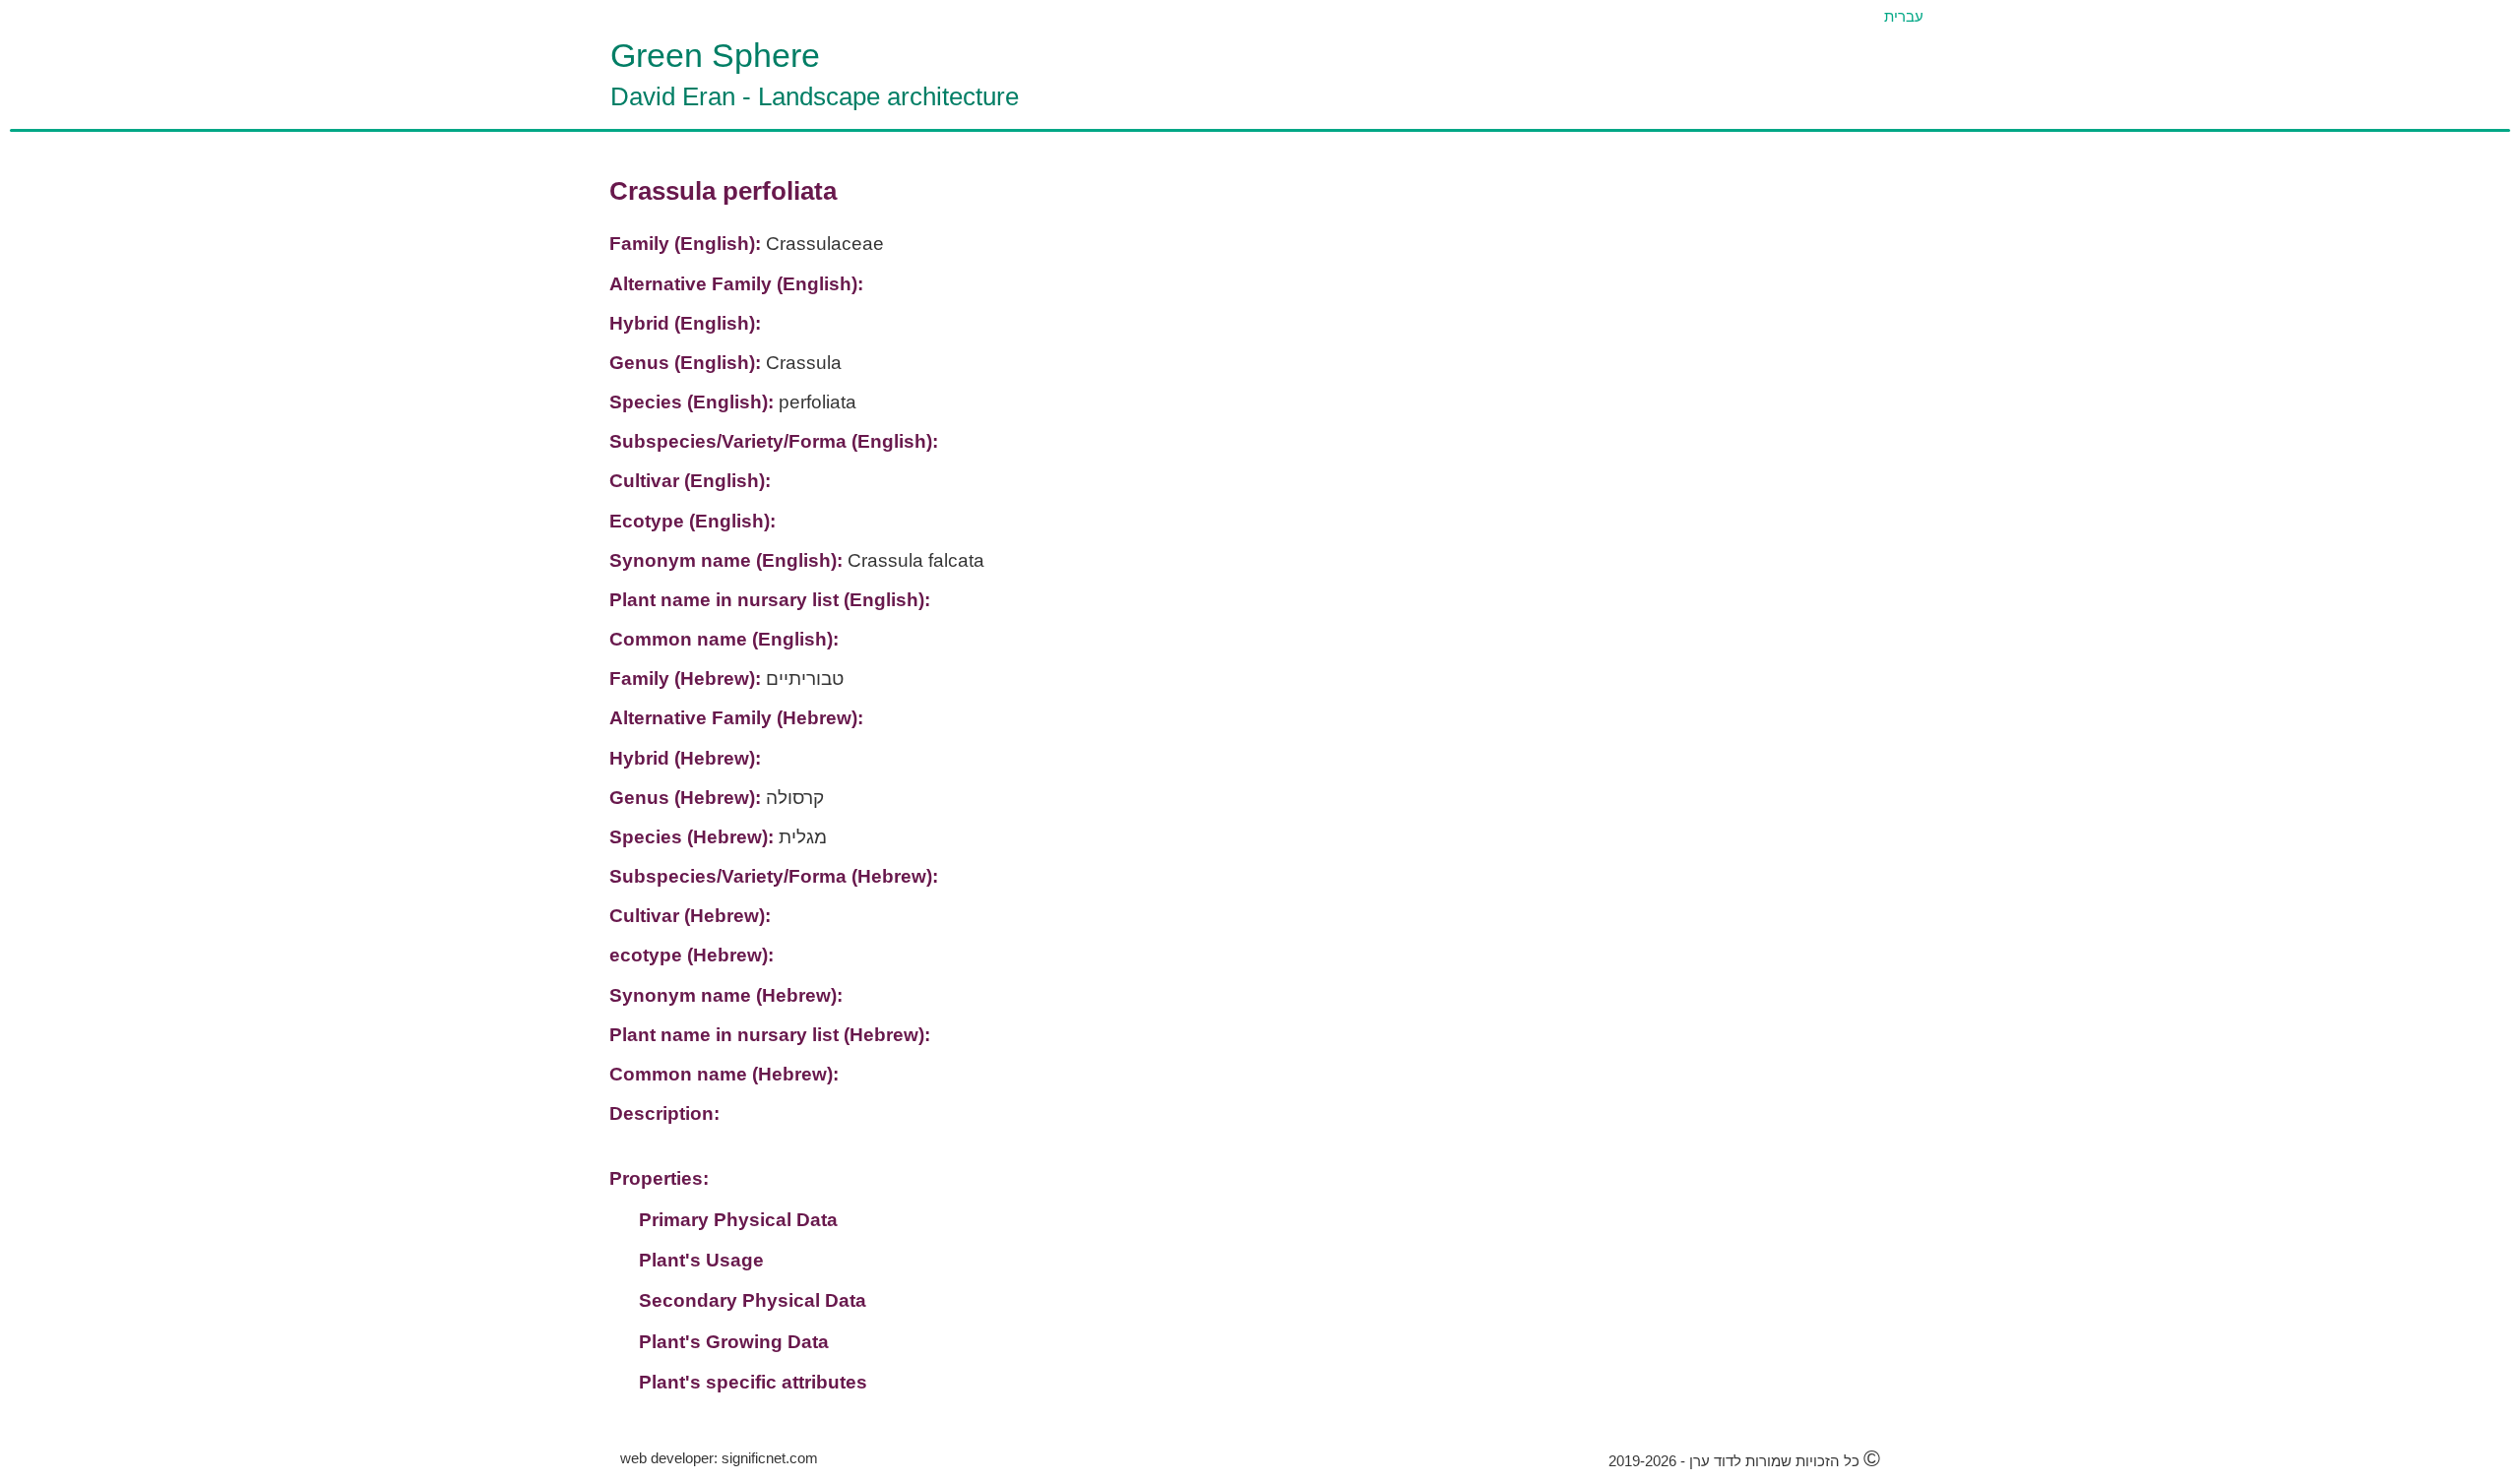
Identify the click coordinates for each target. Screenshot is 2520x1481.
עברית (1904, 16)
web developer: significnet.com (719, 1458)
